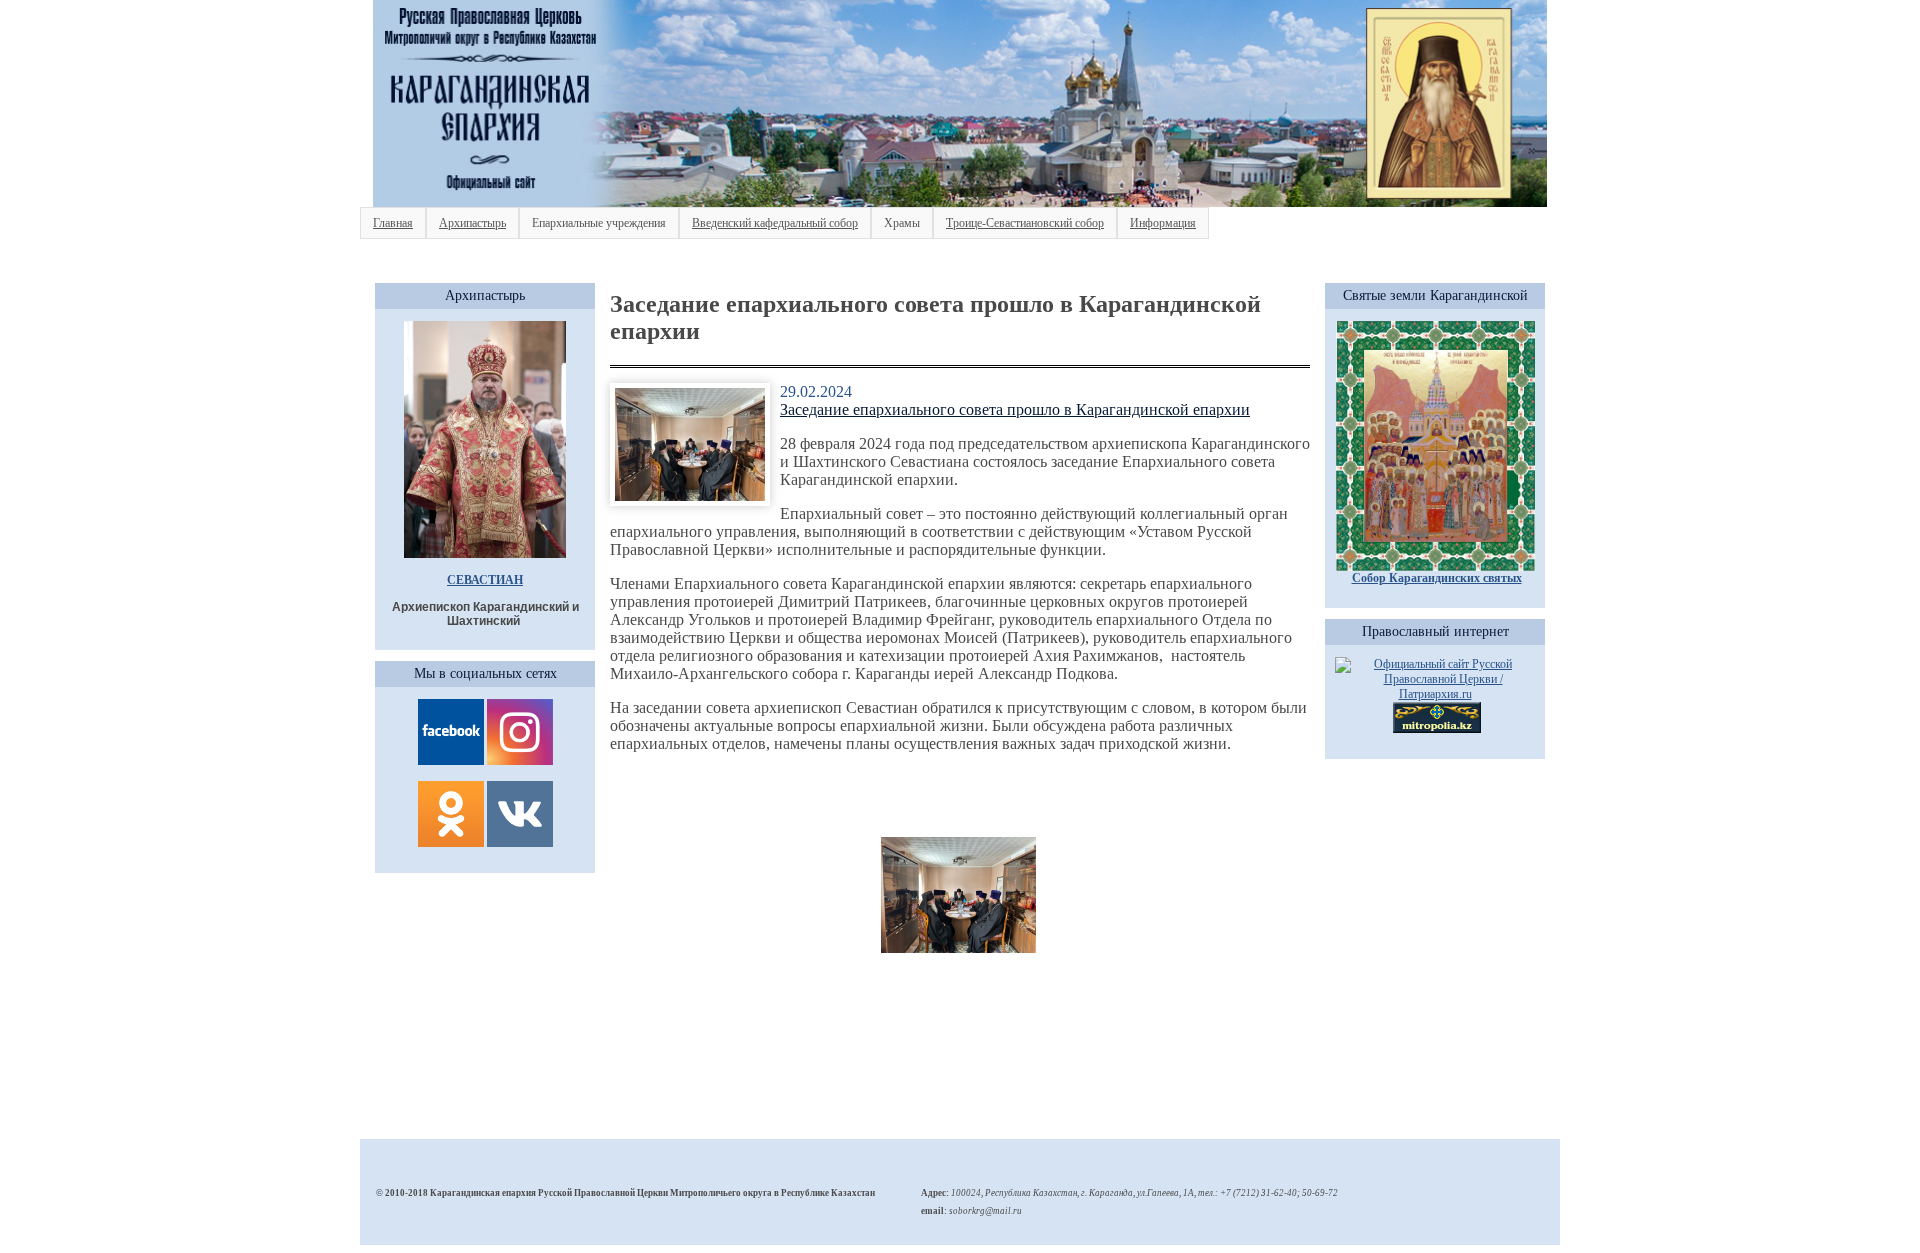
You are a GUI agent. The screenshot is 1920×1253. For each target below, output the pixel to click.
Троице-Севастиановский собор (1025, 223)
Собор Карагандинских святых (1437, 578)
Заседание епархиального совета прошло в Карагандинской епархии (1015, 409)
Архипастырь (472, 223)
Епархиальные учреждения (599, 223)
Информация (1163, 223)
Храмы (902, 223)
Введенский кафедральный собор (775, 223)
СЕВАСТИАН (485, 580)
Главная (393, 223)
